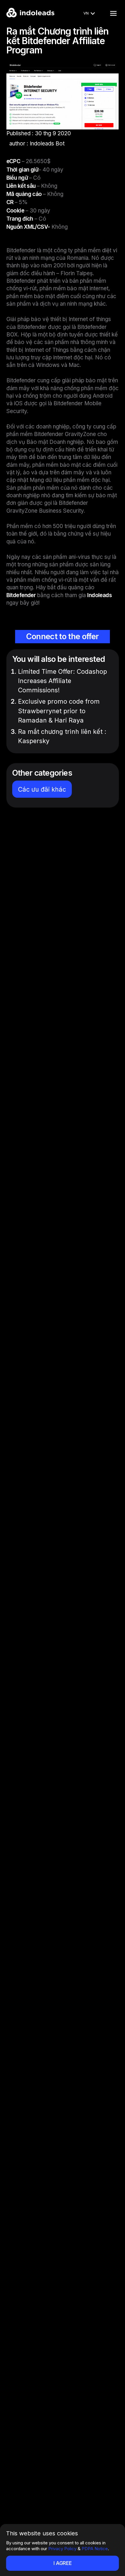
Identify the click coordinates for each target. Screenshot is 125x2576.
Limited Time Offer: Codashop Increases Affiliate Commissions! (63, 681)
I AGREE (63, 2563)
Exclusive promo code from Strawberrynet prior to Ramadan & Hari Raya (59, 711)
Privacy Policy (62, 2549)
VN (86, 13)
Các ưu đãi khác (42, 789)
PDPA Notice (95, 2549)
